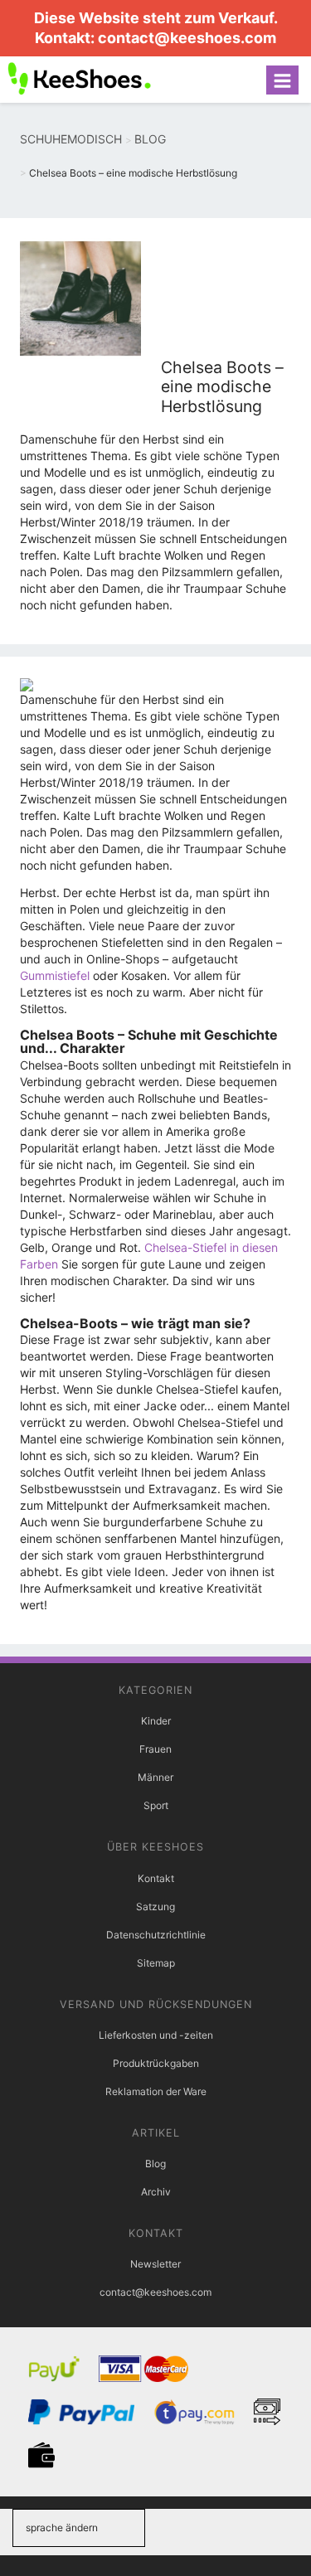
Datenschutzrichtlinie (156, 1935)
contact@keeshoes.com (187, 38)
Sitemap (156, 1963)
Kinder (156, 1721)
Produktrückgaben (156, 2063)
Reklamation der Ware (156, 2091)
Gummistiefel (55, 975)
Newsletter (155, 2264)
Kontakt (156, 1878)
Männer (155, 1777)
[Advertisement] (226, 298)
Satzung (155, 1907)
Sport (156, 1805)
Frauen (155, 1749)
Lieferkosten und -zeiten (156, 2035)
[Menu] (282, 80)
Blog (155, 2164)
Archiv (156, 2192)
